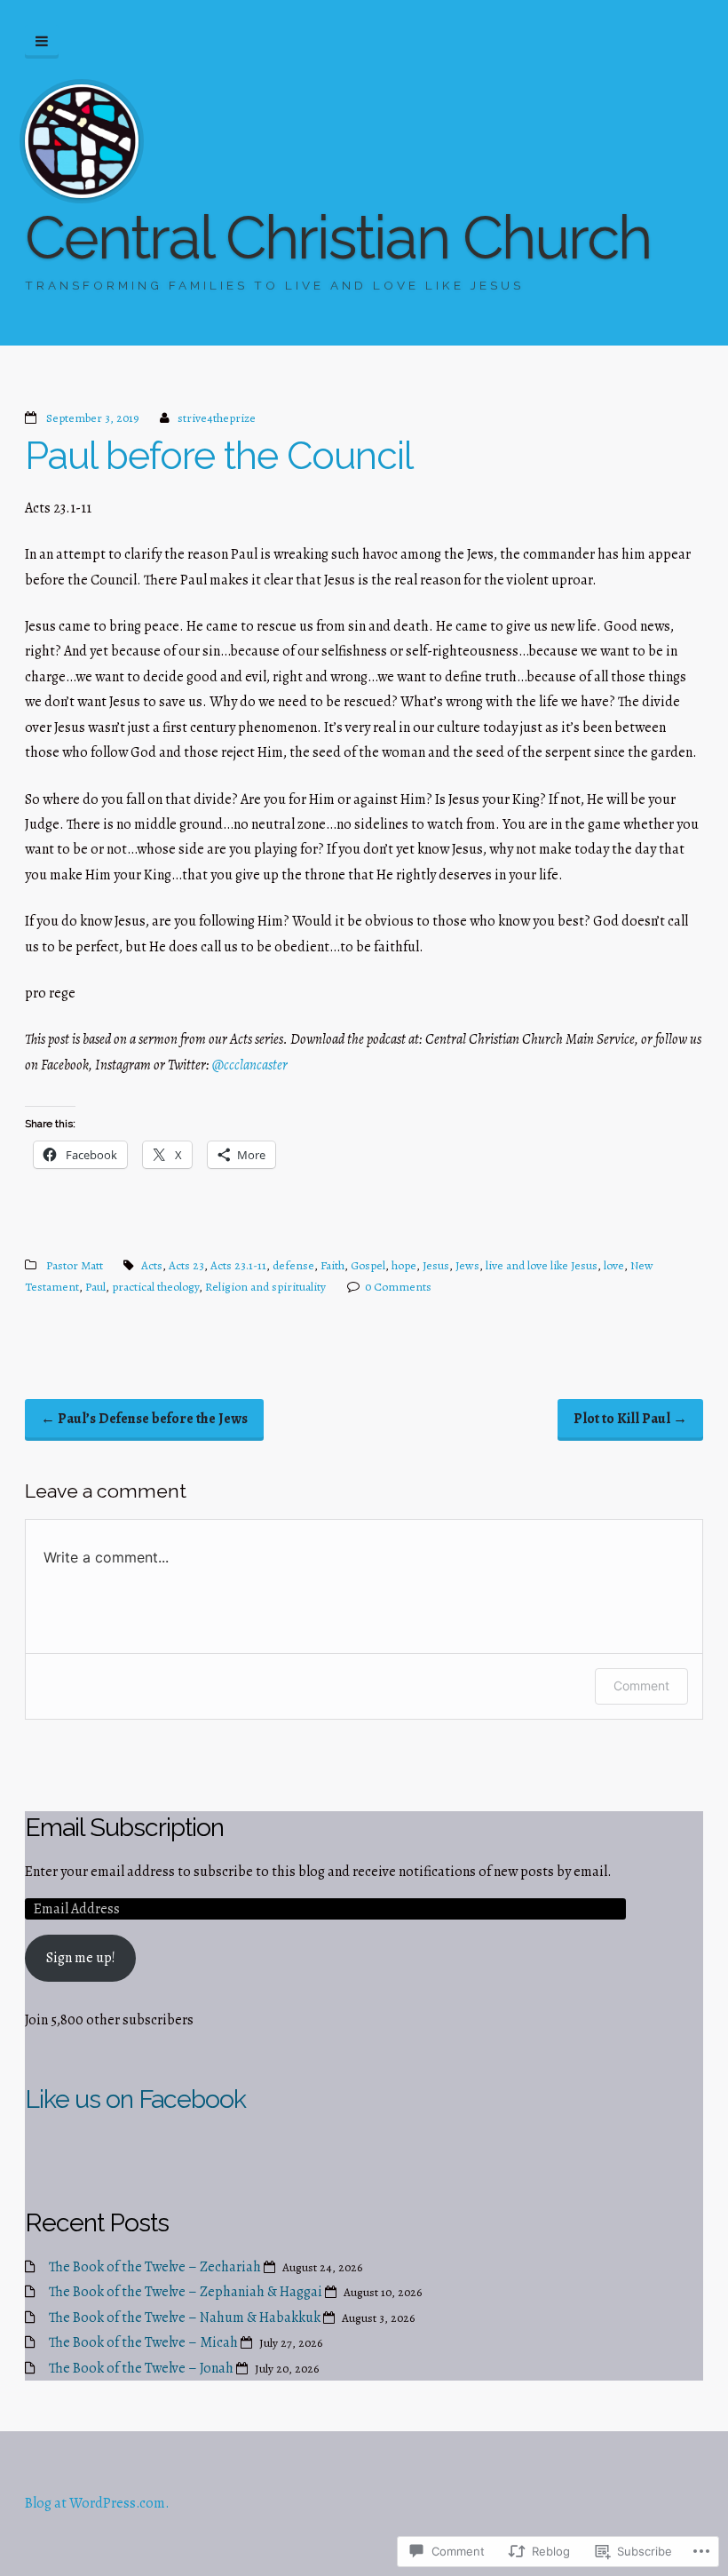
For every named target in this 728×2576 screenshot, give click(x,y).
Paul (95, 1287)
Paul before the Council (219, 456)
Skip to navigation (42, 42)
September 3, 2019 (93, 418)
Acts (152, 1265)
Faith (332, 1265)
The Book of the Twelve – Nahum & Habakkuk (185, 2318)
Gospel (368, 1265)
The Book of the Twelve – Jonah (141, 2368)
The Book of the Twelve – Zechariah (155, 2267)
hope (404, 1265)
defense (293, 1265)
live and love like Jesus (542, 1265)
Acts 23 (186, 1265)
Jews (467, 1265)
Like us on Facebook (135, 2099)
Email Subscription (124, 1827)
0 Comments (398, 1287)
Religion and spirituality (265, 1287)
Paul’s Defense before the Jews (144, 1419)
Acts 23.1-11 (238, 1265)
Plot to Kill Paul (630, 1419)
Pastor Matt (75, 1265)
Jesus (436, 1265)
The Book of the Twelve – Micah (143, 2342)
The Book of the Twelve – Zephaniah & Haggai (186, 2292)
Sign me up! (81, 1958)
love (614, 1265)
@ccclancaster (250, 1065)
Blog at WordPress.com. (97, 2503)
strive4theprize (217, 418)
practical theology (155, 1287)
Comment (641, 1686)
